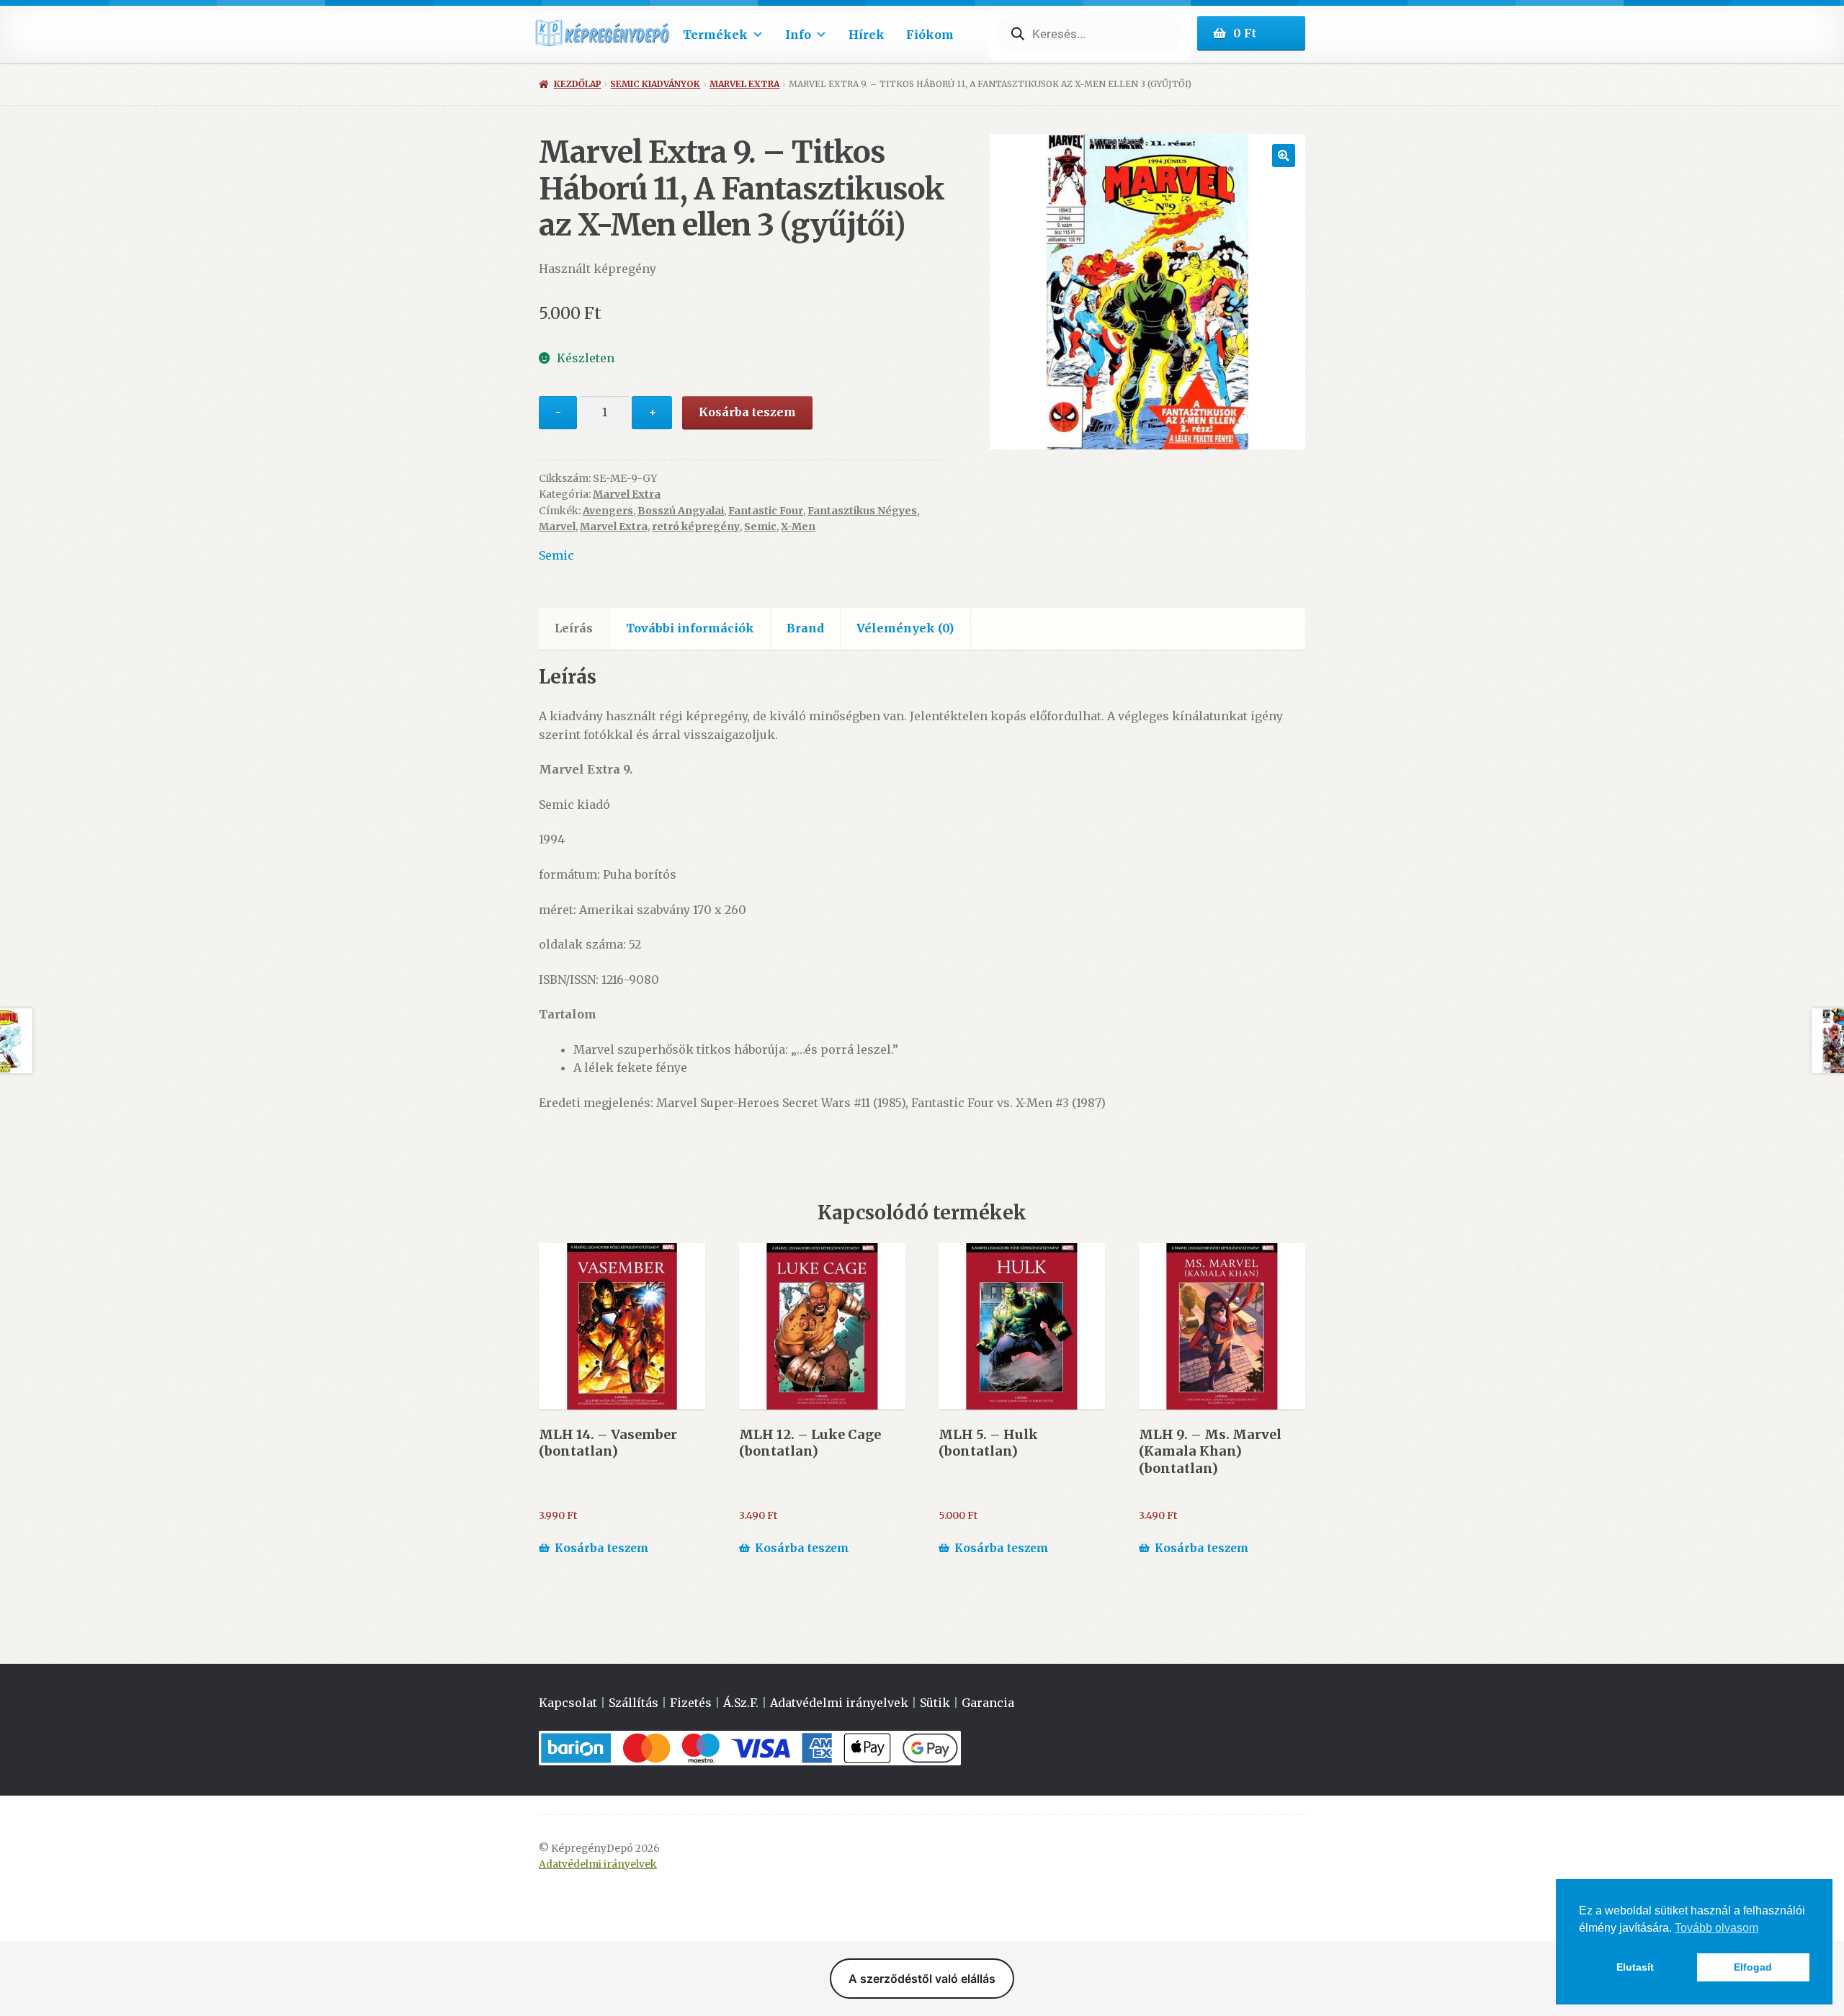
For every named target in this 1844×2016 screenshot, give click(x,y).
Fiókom (930, 35)
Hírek (867, 35)
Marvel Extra (744, 84)
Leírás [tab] (574, 628)
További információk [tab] (690, 628)
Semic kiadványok (655, 84)
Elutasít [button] (1635, 1967)
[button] (1284, 156)
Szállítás (634, 1703)
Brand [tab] (805, 628)
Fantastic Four (766, 511)
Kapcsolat (568, 1703)
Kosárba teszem (747, 412)
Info (798, 35)
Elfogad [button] (1753, 1967)
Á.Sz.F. (741, 1703)
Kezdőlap (577, 84)
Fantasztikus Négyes (862, 511)
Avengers (608, 511)
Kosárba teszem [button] (602, 1548)
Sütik (935, 1703)
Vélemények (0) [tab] (905, 628)
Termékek (715, 35)
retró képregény (696, 527)
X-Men (798, 527)
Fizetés (691, 1703)
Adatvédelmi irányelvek (839, 1703)
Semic (760, 527)
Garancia (988, 1703)
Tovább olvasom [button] (1717, 1928)
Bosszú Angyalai (681, 511)
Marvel (557, 527)
